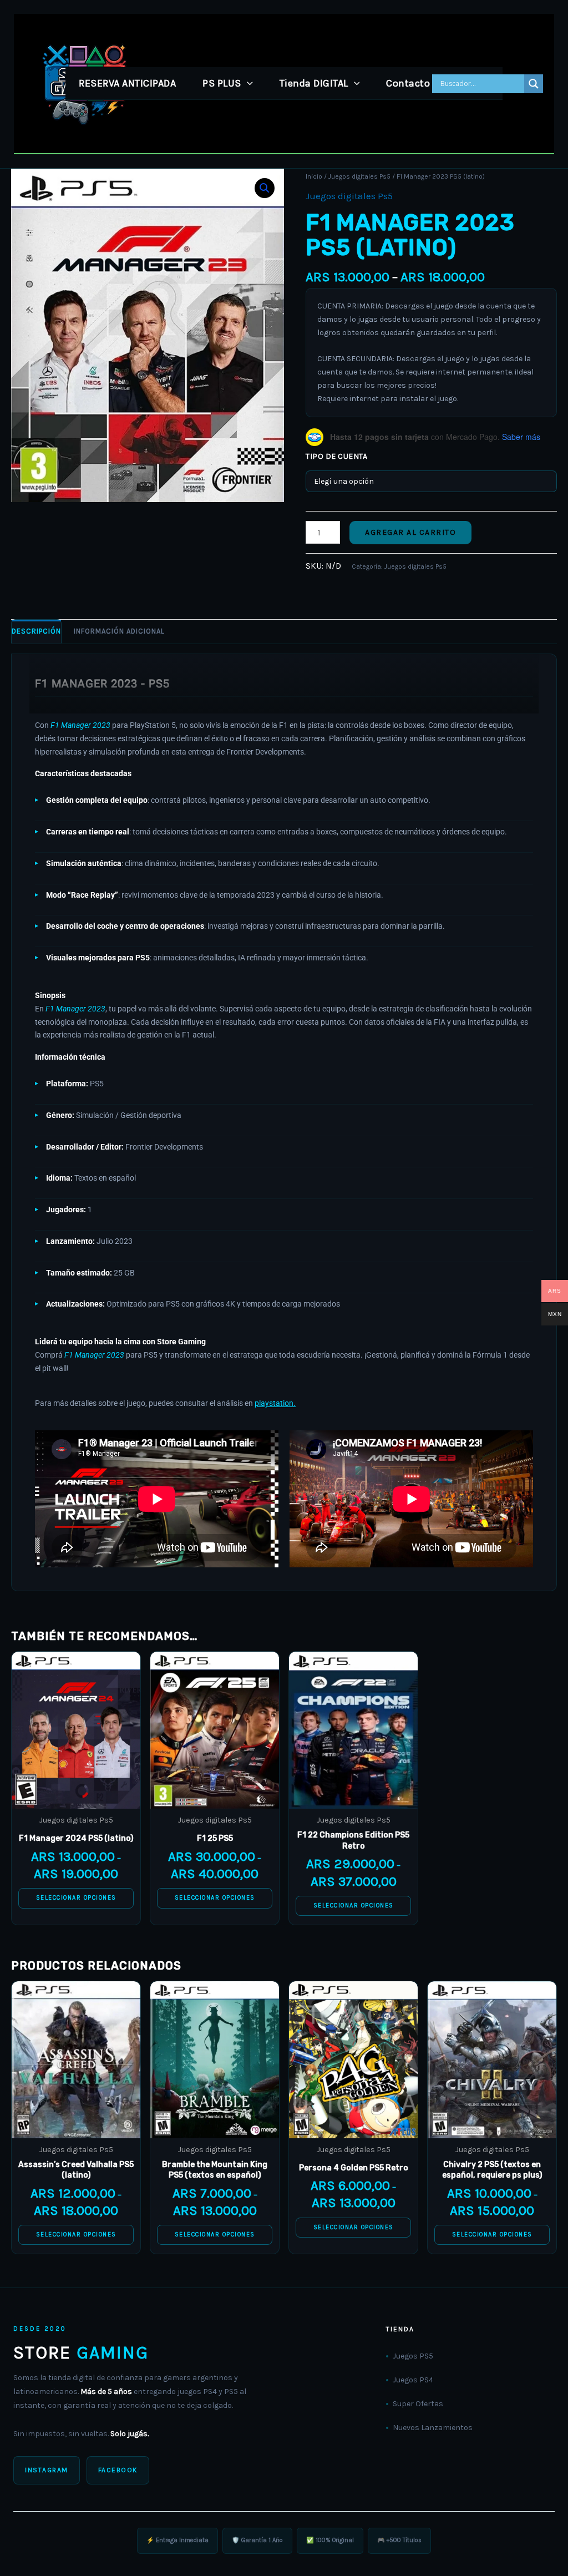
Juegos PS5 (413, 2356)
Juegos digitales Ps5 (359, 176)
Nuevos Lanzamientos (433, 2428)
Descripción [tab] (36, 631)
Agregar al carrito (410, 532)
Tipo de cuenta (336, 456)
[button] (247, 83)
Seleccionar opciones (76, 1898)
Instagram (47, 2470)
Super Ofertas (418, 2404)
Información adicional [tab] (119, 631)
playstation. (275, 1403)
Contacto (408, 83)
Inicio (314, 176)
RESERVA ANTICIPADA (127, 83)
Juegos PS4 (413, 2380)
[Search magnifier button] (534, 84)
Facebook (118, 2470)
